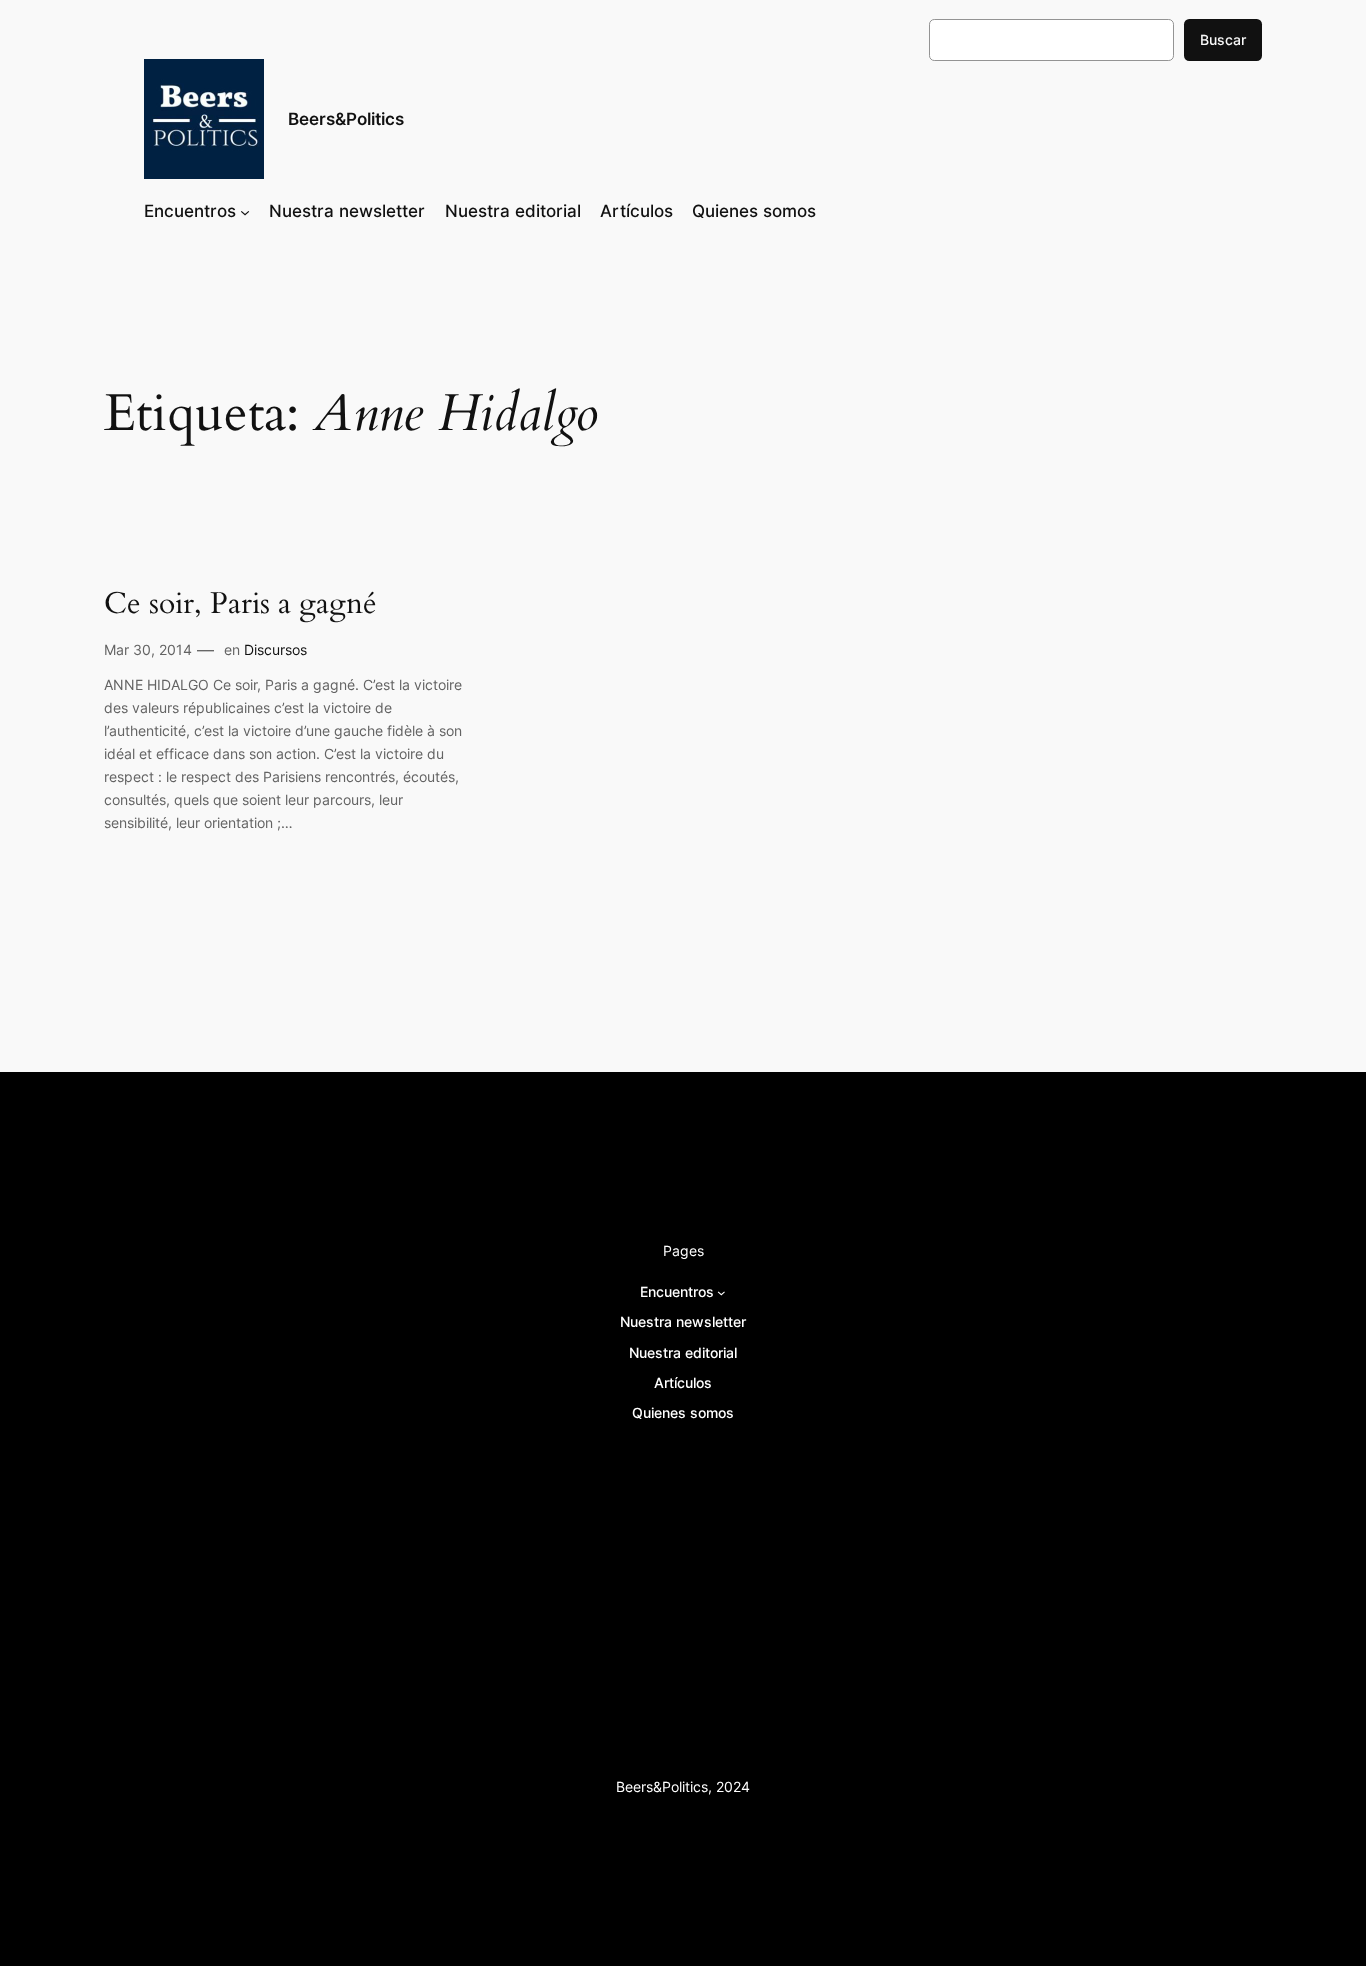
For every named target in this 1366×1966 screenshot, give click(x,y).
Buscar (1223, 39)
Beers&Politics (346, 119)
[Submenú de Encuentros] (245, 211)
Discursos (275, 649)
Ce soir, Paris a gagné (240, 605)
